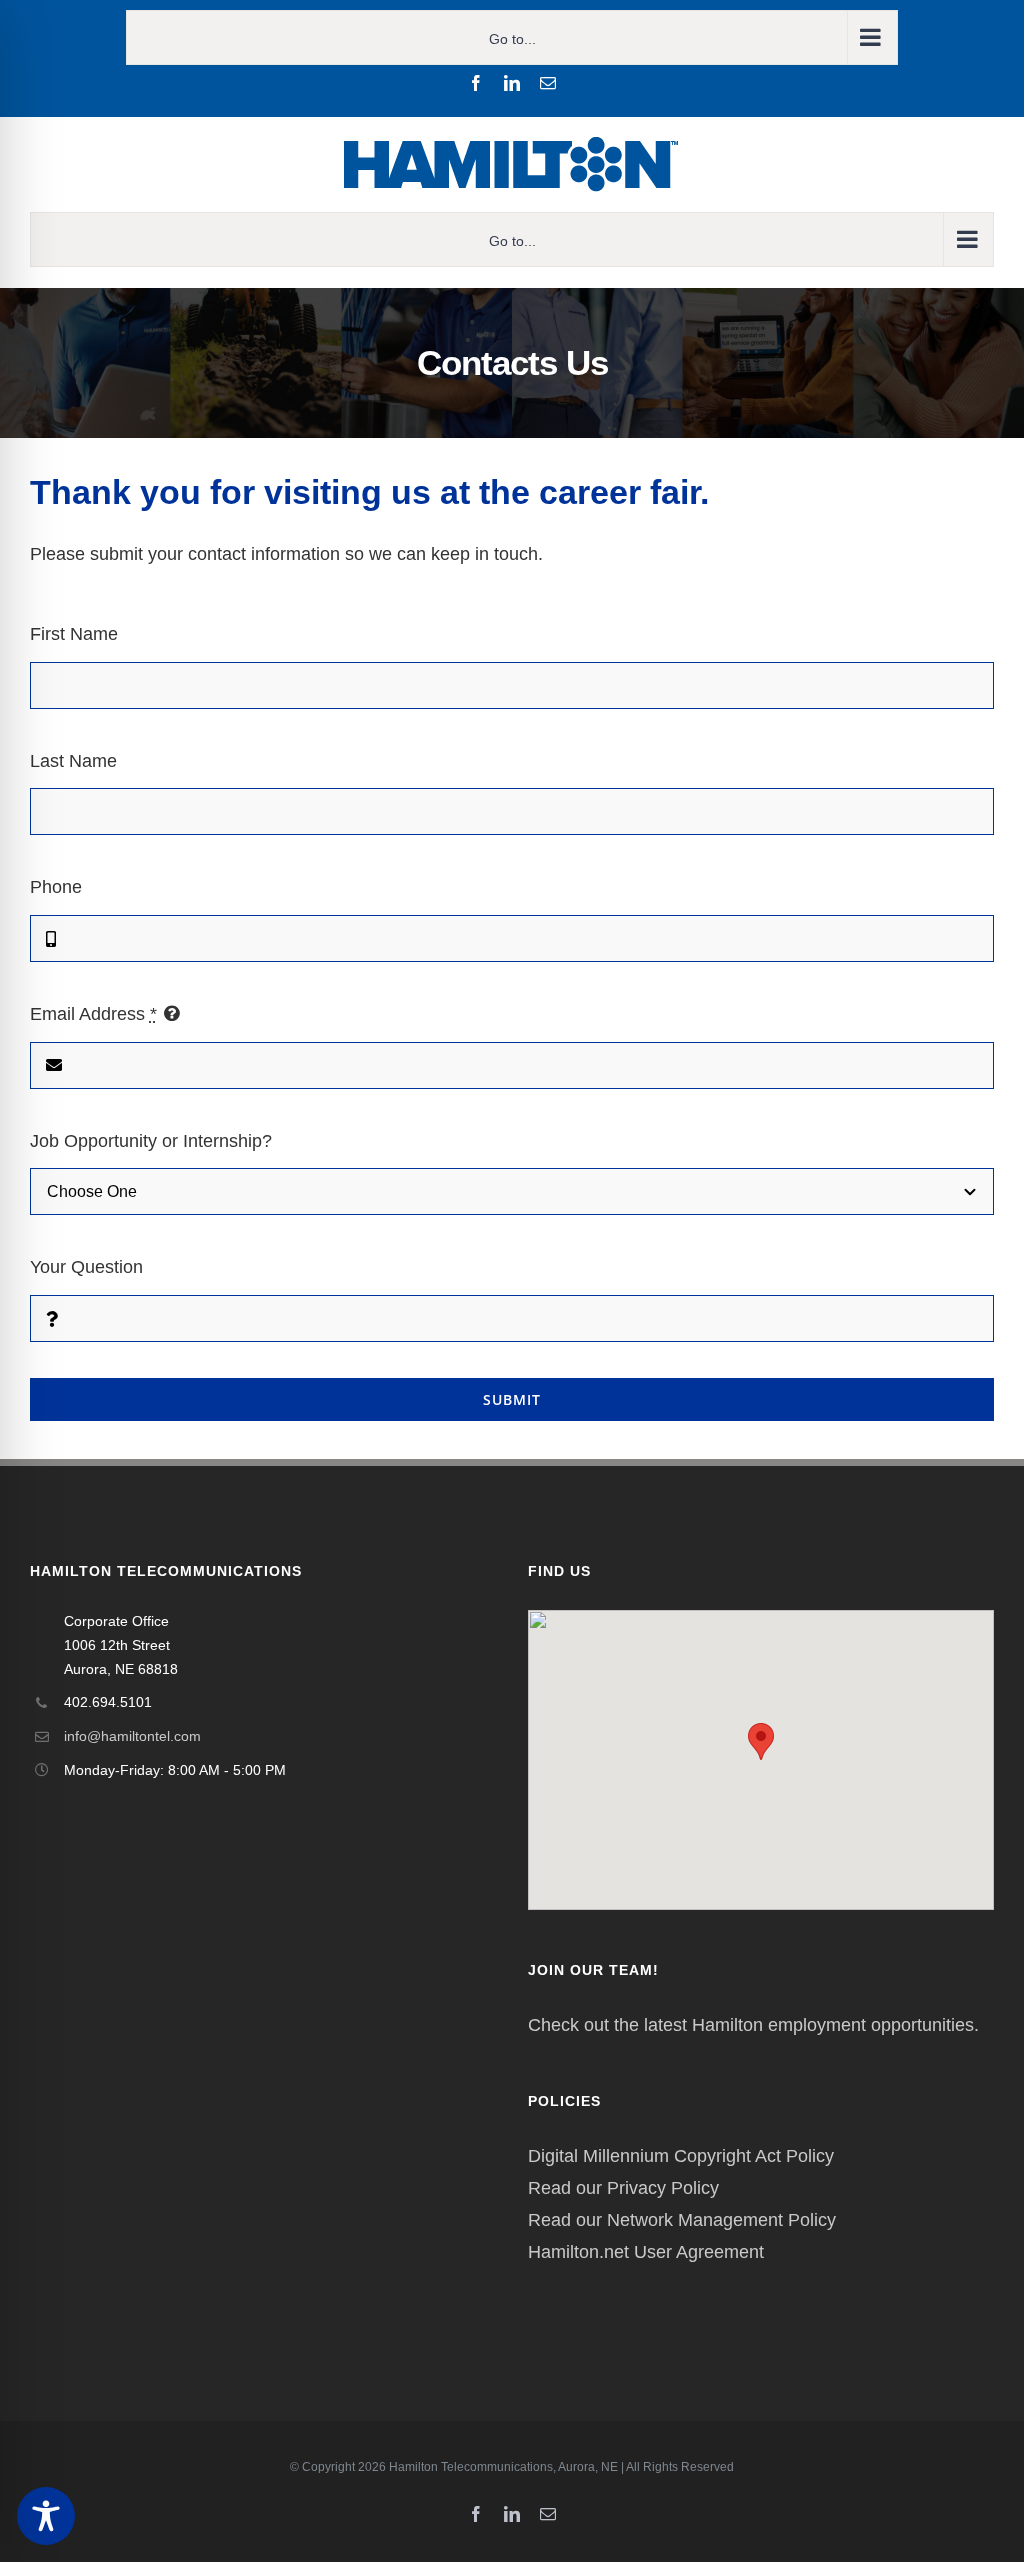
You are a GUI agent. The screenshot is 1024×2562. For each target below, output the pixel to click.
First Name (74, 634)
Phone (56, 887)
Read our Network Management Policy (682, 2220)
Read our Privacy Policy (623, 2188)
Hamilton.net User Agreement (646, 2252)
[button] (761, 1741)
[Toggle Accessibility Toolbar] (46, 2516)
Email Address (93, 1014)
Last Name (73, 761)
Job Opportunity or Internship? (151, 1141)
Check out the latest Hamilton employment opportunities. (753, 2025)
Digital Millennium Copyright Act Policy (681, 2156)
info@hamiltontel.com (132, 1736)
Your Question (86, 1267)
